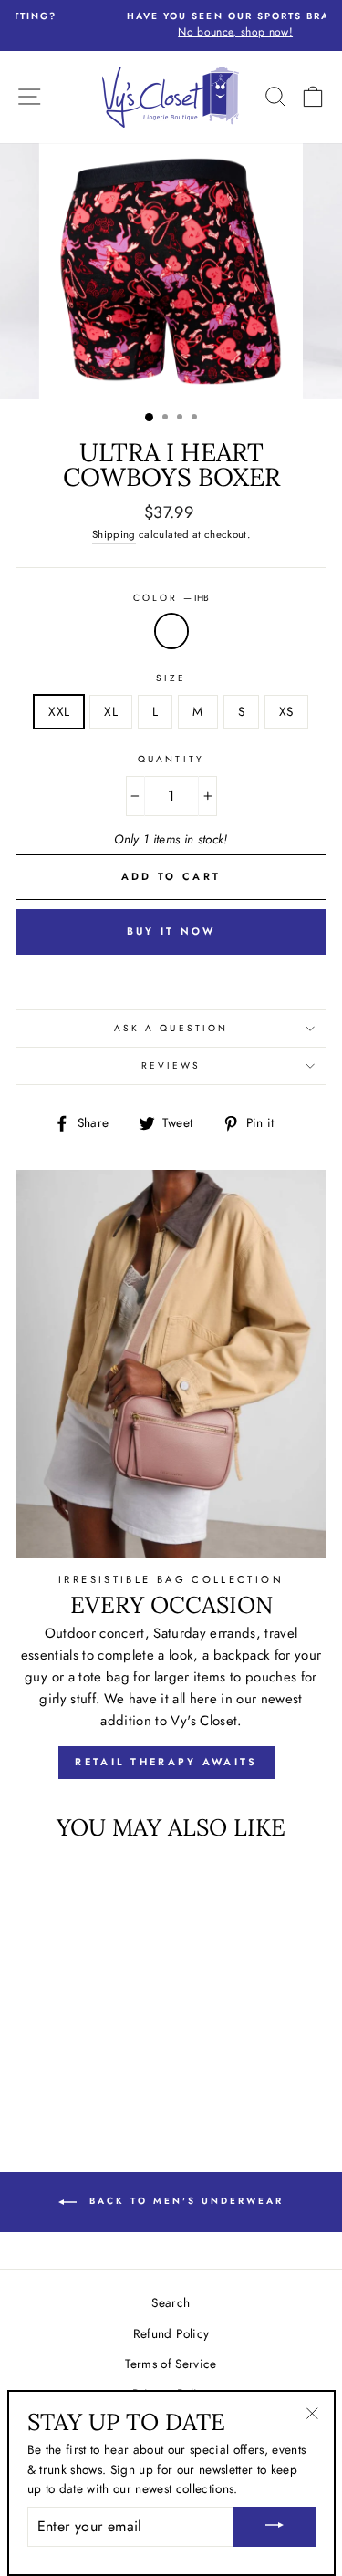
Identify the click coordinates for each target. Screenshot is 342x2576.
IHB (171, 631)
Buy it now (171, 931)
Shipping (114, 534)
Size (171, 678)
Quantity (171, 759)
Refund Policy (171, 2333)
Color (171, 598)
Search (171, 2302)
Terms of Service (171, 2364)
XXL (59, 711)
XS (286, 711)
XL (111, 711)
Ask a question (171, 1028)
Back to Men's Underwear (184, 2201)
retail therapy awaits (166, 1762)
